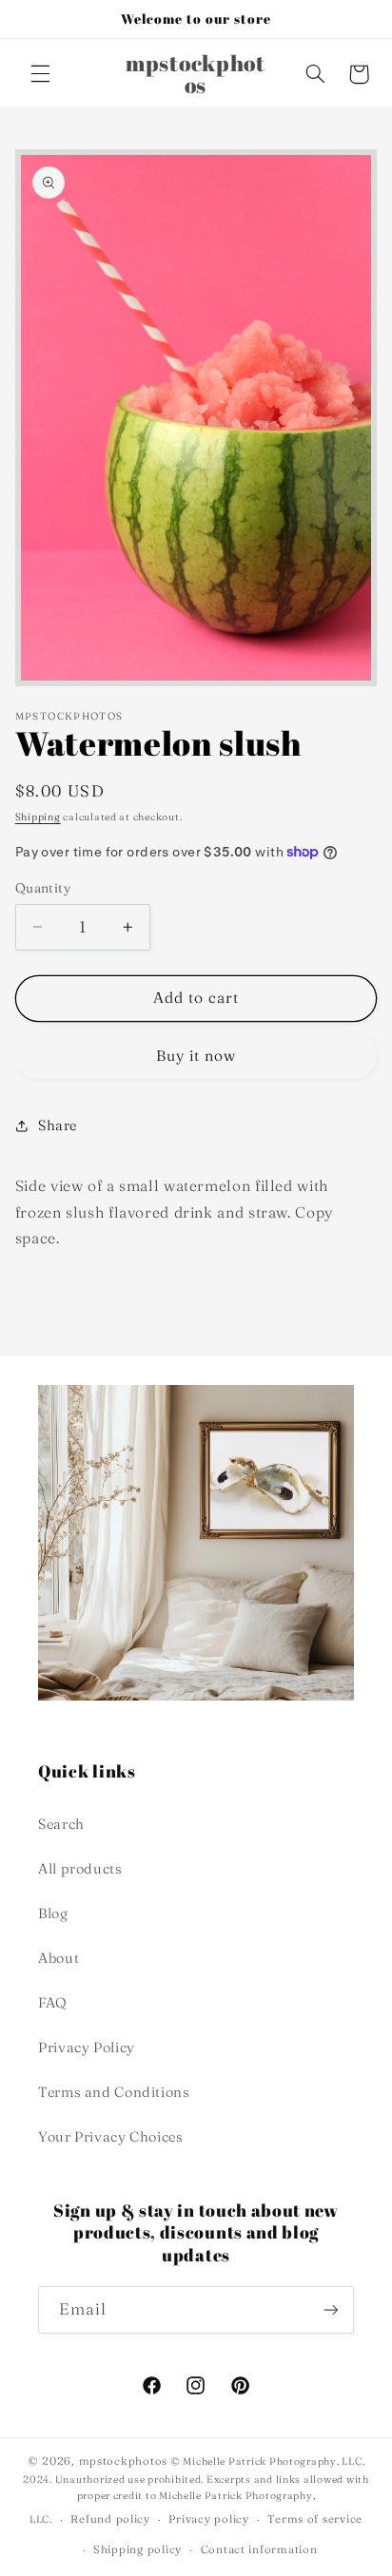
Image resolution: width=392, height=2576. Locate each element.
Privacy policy (208, 2519)
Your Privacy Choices (111, 2137)
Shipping (38, 817)
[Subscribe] (331, 2309)
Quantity (43, 888)
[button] (40, 74)
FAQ (53, 2003)
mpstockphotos (124, 2461)
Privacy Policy (87, 2047)
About (59, 1958)
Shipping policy (137, 2549)
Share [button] (58, 1125)
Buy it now (196, 1056)
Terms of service (315, 2519)
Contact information (259, 2549)
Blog (53, 1913)
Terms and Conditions (114, 2092)
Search (61, 1824)
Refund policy (110, 2519)
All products (80, 1869)
